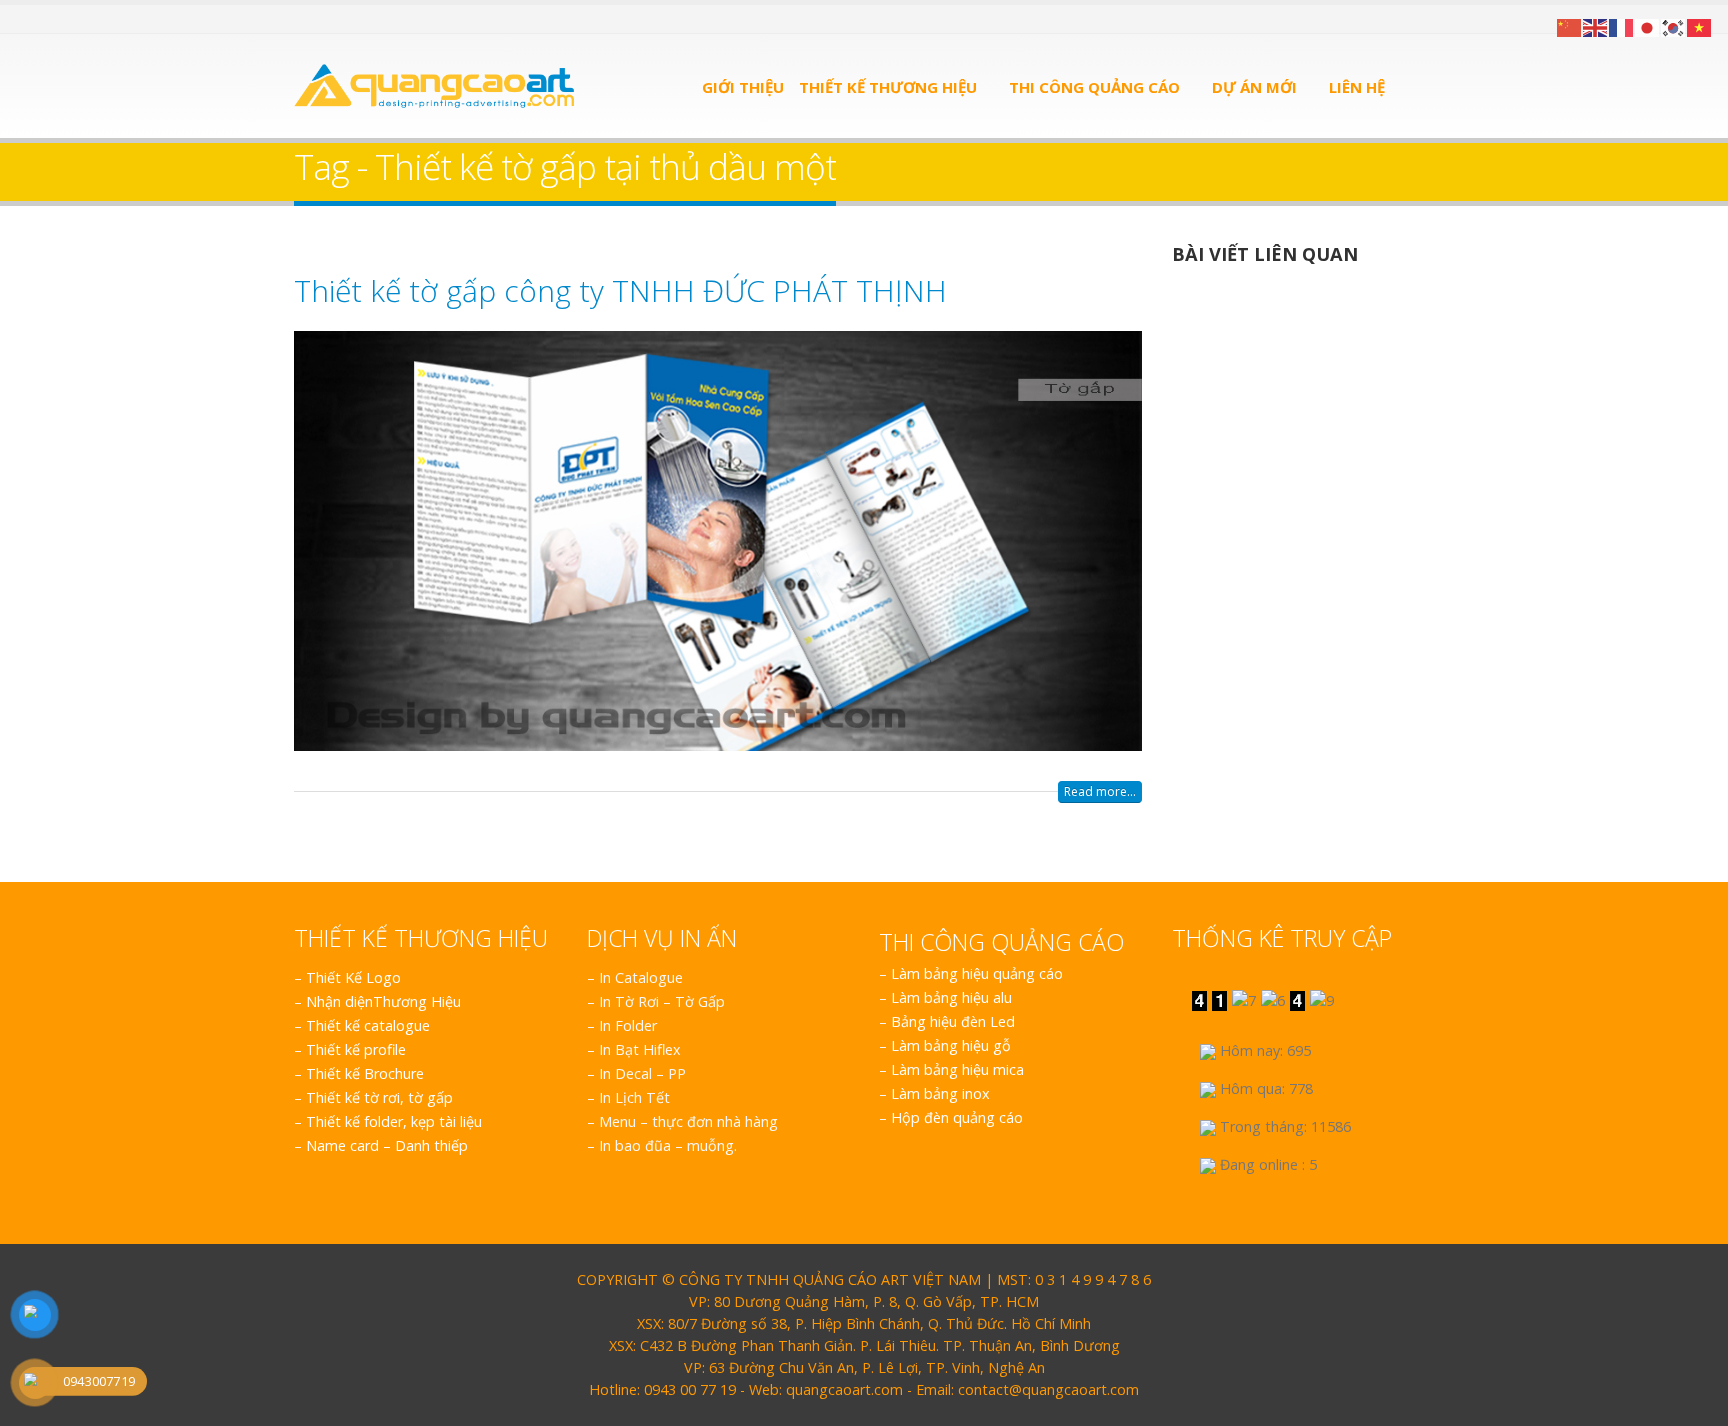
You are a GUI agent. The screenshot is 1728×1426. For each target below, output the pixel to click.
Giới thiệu (743, 87)
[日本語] (1648, 26)
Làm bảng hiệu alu (951, 997)
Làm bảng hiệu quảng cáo (977, 973)
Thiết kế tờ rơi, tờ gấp (379, 1097)
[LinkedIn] (350, 19)
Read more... (1100, 791)
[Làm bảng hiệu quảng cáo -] (434, 86)
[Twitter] (326, 19)
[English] (1596, 26)
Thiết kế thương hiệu (888, 87)
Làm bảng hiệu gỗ (951, 1045)
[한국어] (1674, 26)
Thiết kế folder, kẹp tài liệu (394, 1121)
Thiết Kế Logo (353, 977)
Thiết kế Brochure (365, 1073)
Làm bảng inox (940, 1093)
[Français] (1622, 26)
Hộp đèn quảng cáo (957, 1117)
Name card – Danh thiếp (387, 1145)
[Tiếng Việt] (1700, 26)
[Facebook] (301, 19)
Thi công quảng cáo (1094, 87)
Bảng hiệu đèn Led (953, 1021)
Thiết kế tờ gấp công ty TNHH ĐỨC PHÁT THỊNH (620, 290)
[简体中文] (1570, 26)
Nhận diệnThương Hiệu (383, 1001)
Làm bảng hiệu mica (957, 1069)
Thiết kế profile (356, 1049)
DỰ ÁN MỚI (1254, 87)
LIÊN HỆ (1357, 87)
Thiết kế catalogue (368, 1025)
